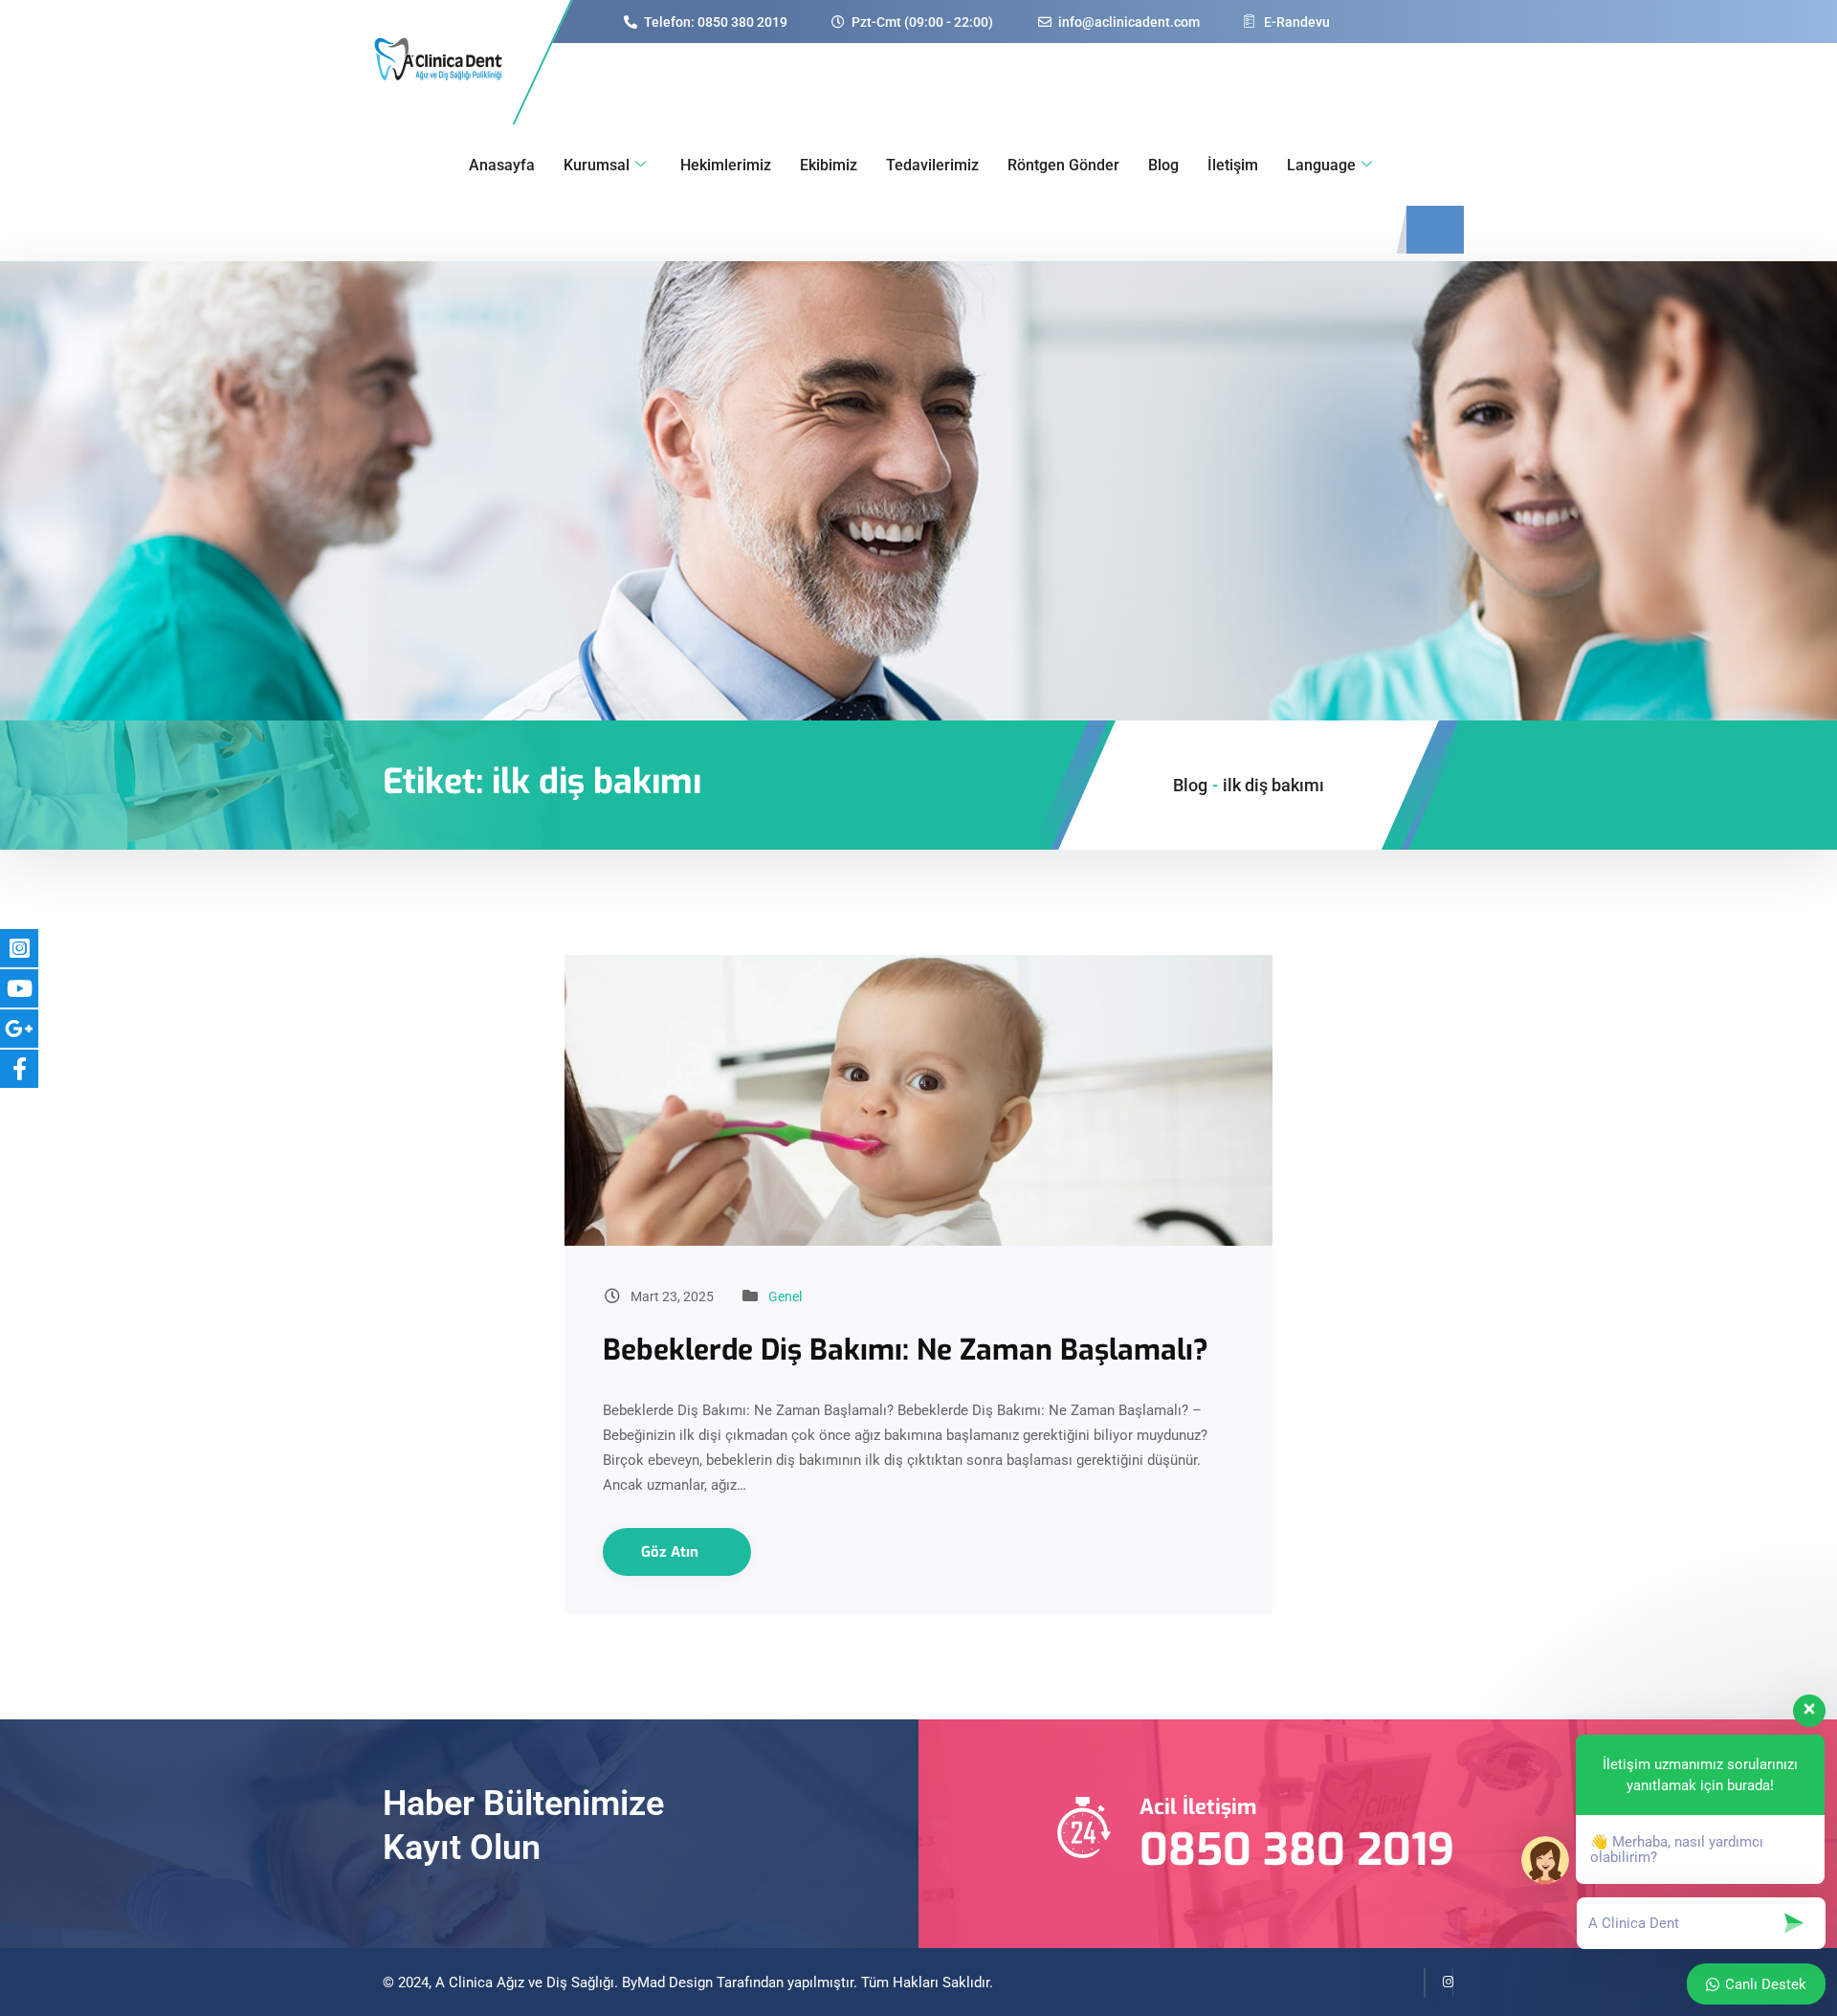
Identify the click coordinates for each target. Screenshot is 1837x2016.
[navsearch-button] (1435, 230)
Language (1321, 165)
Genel (785, 1296)
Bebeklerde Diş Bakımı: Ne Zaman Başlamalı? (906, 1350)
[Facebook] (1410, 1983)
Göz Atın (672, 1552)
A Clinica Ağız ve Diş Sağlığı (525, 1983)
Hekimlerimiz (726, 165)
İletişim (1233, 165)
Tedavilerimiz (932, 165)
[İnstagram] (1439, 1983)
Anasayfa (502, 165)
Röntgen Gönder (1063, 165)
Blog (1163, 165)
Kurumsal (597, 165)
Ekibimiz (829, 165)
